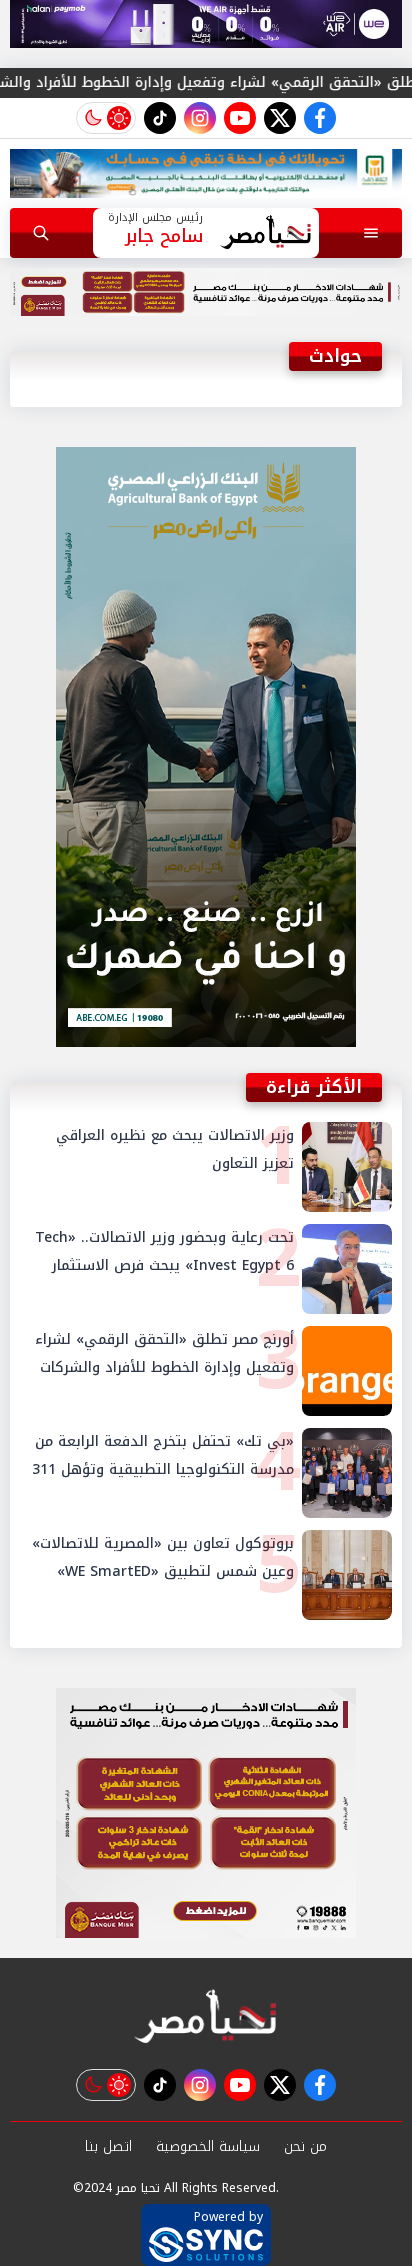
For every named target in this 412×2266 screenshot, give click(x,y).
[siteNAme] (265, 233)
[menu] (371, 233)
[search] (41, 233)
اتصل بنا (108, 2146)
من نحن (305, 2146)
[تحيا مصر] (206, 2017)
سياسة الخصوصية (208, 2146)
